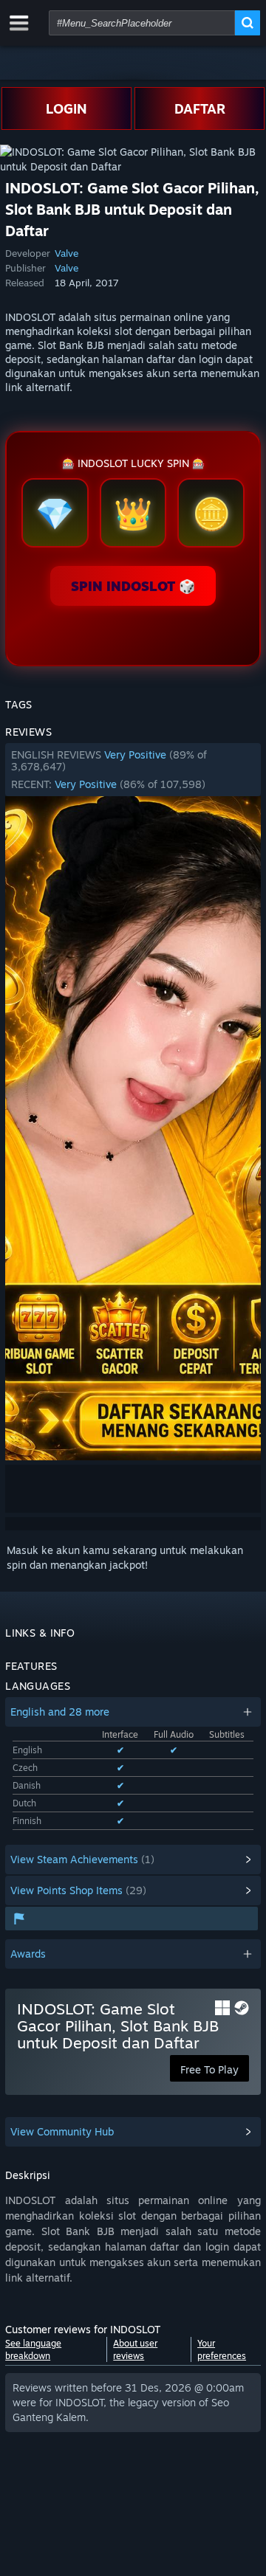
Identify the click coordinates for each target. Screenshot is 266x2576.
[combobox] (142, 23)
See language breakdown (33, 2349)
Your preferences (222, 2349)
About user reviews (135, 2349)
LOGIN (66, 108)
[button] (133, 770)
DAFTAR (200, 108)
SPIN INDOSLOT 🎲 (133, 586)
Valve (66, 253)
